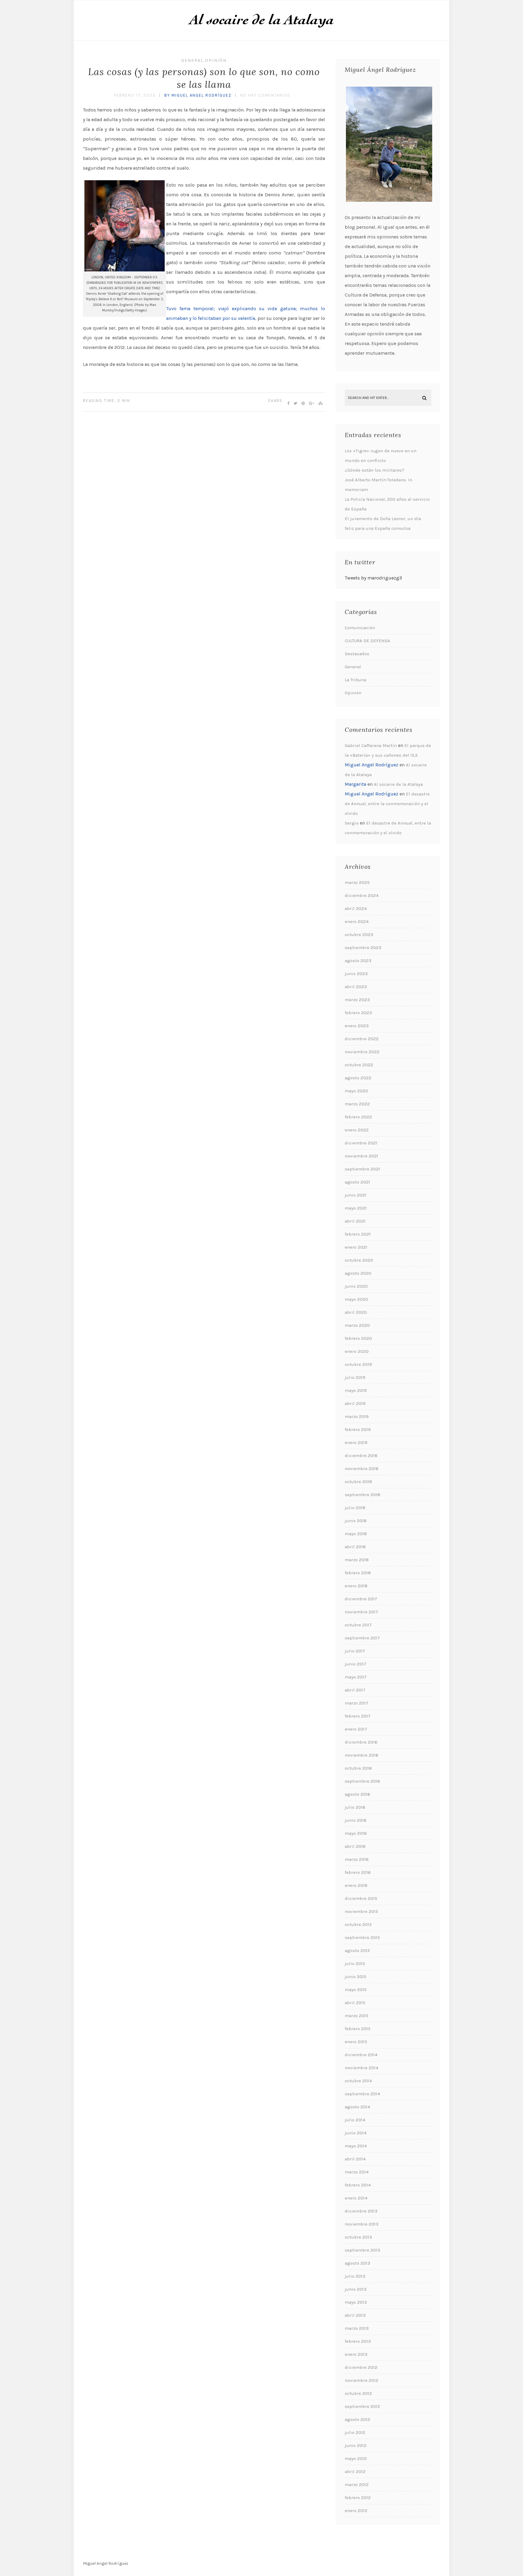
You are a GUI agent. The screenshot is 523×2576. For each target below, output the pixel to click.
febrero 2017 (358, 1716)
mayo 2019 (356, 1390)
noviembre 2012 (362, 2380)
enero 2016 (356, 1885)
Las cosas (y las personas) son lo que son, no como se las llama (204, 78)
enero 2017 (356, 1729)
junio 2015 (355, 1977)
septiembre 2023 (363, 948)
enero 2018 (356, 1586)
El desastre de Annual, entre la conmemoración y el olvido (387, 804)
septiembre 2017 (362, 1638)
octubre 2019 (358, 1364)
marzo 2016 (357, 1859)
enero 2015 (356, 2042)
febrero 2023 (358, 1013)
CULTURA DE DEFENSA (367, 641)
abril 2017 (355, 1690)
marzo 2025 (357, 882)
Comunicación (360, 628)
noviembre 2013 (362, 2224)
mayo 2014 (356, 2146)
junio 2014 (356, 2133)
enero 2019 (356, 1442)
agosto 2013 (357, 2263)
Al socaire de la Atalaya (398, 784)
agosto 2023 (358, 961)
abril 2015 (355, 2003)
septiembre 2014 (362, 2094)
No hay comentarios (265, 95)
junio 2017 (355, 1664)
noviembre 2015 (361, 1911)
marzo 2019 (357, 1416)
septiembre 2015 (362, 1937)
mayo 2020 (356, 1299)
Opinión (216, 60)
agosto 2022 (358, 1078)
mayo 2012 (356, 2458)
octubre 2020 (359, 1260)
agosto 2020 (358, 1273)
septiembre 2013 (362, 2250)
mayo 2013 (356, 2302)
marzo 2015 (357, 2016)
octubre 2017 (358, 1625)
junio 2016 (356, 1820)
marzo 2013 (357, 2328)
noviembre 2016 (362, 1755)
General (192, 60)
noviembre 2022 (362, 1052)
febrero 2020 (358, 1338)
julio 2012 (355, 2432)
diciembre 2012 (361, 2367)
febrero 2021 (358, 1234)
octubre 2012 (358, 2393)
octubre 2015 (358, 1924)
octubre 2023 (359, 934)
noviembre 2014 (362, 2068)
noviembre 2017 (361, 1612)
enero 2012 (356, 2511)
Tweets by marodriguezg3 (373, 578)
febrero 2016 (358, 1872)
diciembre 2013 (361, 2211)
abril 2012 (355, 2471)
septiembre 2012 (362, 2406)
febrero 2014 (358, 2185)
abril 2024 (356, 908)
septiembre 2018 (362, 1495)
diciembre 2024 (362, 895)
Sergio (352, 823)
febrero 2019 (358, 1429)
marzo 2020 (357, 1325)
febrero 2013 (358, 2341)
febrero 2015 (358, 2029)
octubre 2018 (358, 1482)
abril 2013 (355, 2315)
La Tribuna (355, 680)
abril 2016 (355, 1846)
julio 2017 (355, 1651)
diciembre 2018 (361, 1456)
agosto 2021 (357, 1182)
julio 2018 (355, 1508)
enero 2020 (357, 1351)
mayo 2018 (356, 1534)
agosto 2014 (357, 2107)
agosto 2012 (357, 2419)
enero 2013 (356, 2354)
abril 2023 (356, 987)
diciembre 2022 (362, 1039)
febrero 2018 (358, 1573)
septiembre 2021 (362, 1169)
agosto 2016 (357, 1794)
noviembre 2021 (362, 1156)
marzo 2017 (357, 1703)
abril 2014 (355, 2159)
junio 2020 (356, 1286)
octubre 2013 (358, 2237)
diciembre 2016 (361, 1742)
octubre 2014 (358, 2081)
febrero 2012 (358, 2498)
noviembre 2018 (362, 1469)
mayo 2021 (356, 1208)
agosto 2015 (357, 1950)
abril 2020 (356, 1312)
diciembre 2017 (361, 1599)
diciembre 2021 (361, 1143)
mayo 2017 (356, 1677)
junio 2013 (356, 2289)
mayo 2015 (356, 1990)
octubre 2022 (359, 1065)
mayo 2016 (356, 1833)
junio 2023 (356, 974)
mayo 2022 (356, 1091)
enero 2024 (357, 921)
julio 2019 (355, 1377)
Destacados (357, 654)
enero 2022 (357, 1130)
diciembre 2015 (361, 1898)
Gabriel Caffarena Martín (371, 745)
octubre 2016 (358, 1768)
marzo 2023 (357, 1000)
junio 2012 (356, 2445)
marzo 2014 (357, 2172)
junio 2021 (356, 1195)
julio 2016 (355, 1807)
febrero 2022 (358, 1117)
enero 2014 (356, 2198)
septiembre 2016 (362, 1781)
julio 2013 (355, 2276)
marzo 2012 (357, 2485)
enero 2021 (356, 1247)
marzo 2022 (357, 1104)
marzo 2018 (357, 1560)
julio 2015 (355, 1964)
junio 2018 (356, 1521)
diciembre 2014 (361, 2055)
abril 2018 (355, 1547)
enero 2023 (357, 1026)
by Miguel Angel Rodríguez (198, 95)
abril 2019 (355, 1403)
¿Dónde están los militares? (375, 470)
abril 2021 (355, 1221)
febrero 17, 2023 (135, 95)
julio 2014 (355, 2120)
